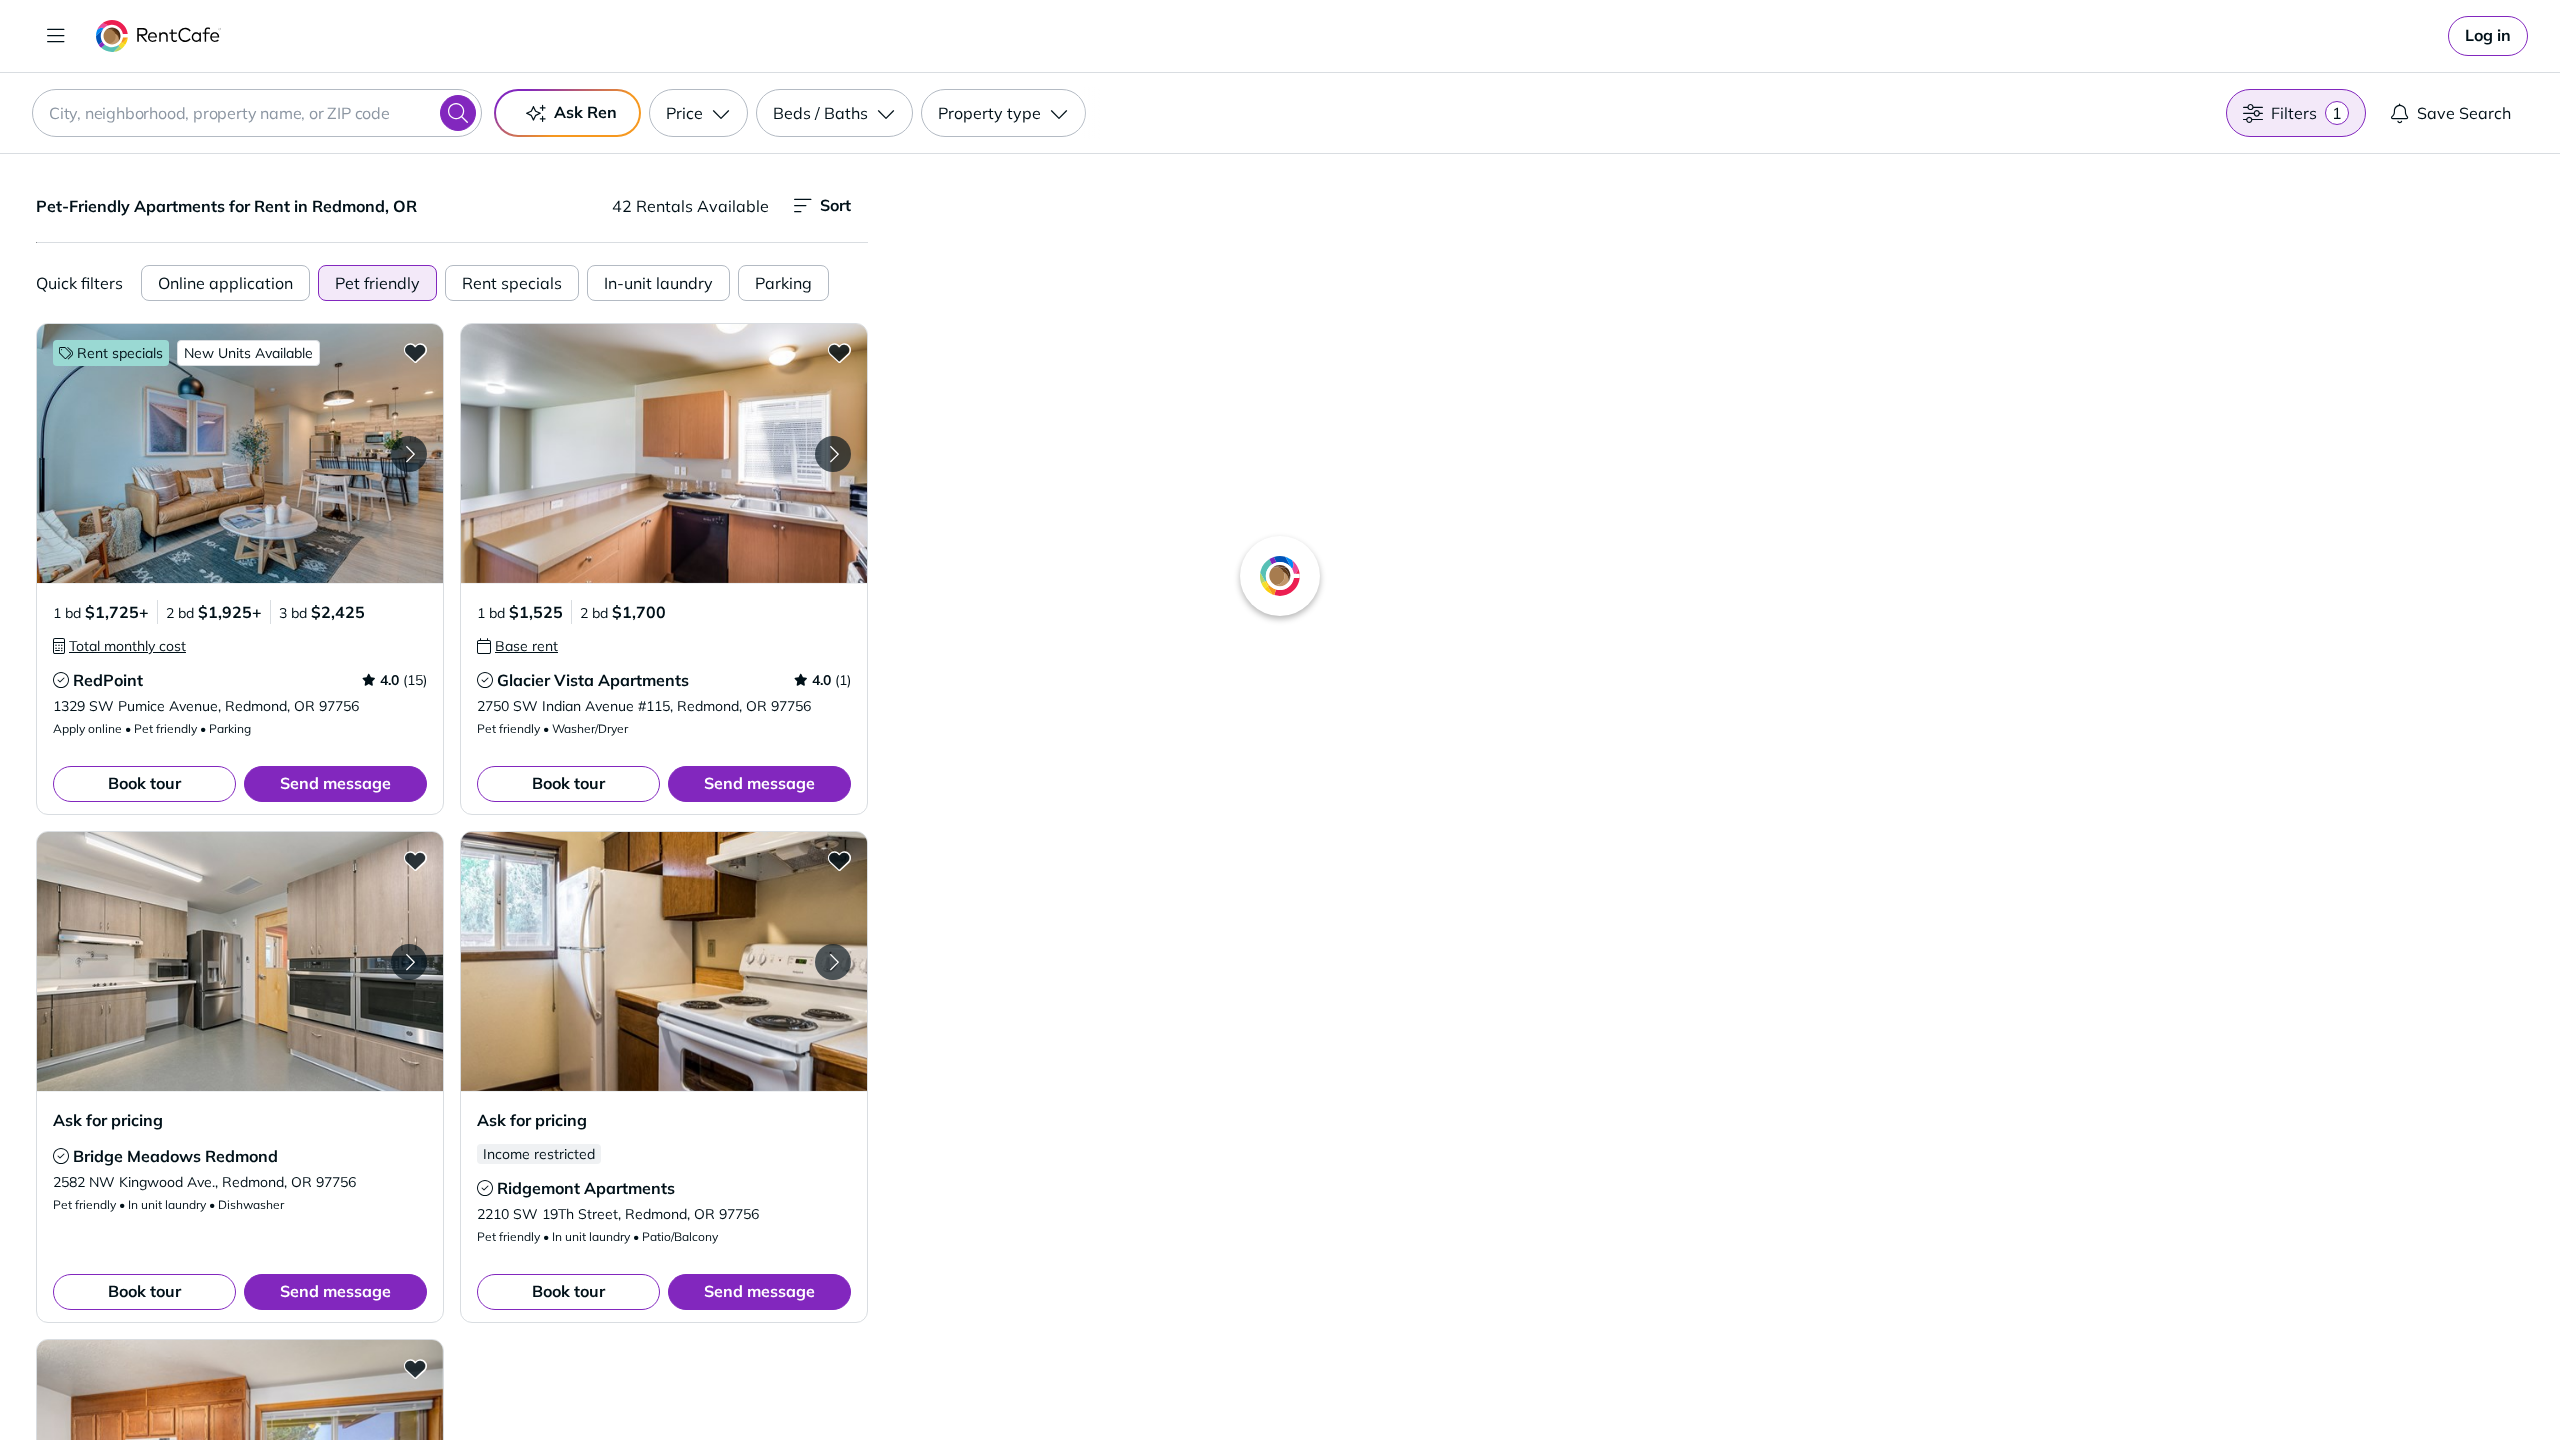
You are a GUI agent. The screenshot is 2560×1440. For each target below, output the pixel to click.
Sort (835, 205)
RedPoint (108, 680)
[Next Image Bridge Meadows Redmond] (409, 962)
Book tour (144, 783)
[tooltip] (119, 646)
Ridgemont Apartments (586, 1188)
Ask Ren (585, 112)
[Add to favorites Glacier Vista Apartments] (839, 352)
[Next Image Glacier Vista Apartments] (833, 454)
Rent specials (512, 283)
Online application (225, 283)
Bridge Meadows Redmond (175, 1156)
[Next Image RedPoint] (409, 454)
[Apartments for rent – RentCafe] (158, 36)
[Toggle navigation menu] (56, 36)
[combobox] (257, 113)
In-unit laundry (658, 283)
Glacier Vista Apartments (593, 680)
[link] (2488, 36)
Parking (783, 283)
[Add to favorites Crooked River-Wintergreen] (415, 1368)
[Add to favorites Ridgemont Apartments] (839, 860)
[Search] (458, 113)
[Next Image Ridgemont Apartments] (833, 962)
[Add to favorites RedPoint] (415, 352)
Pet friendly (377, 283)
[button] (240, 453)
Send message (335, 783)
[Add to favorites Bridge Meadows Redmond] (415, 860)
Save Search (2464, 113)
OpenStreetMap (1816, 1381)
